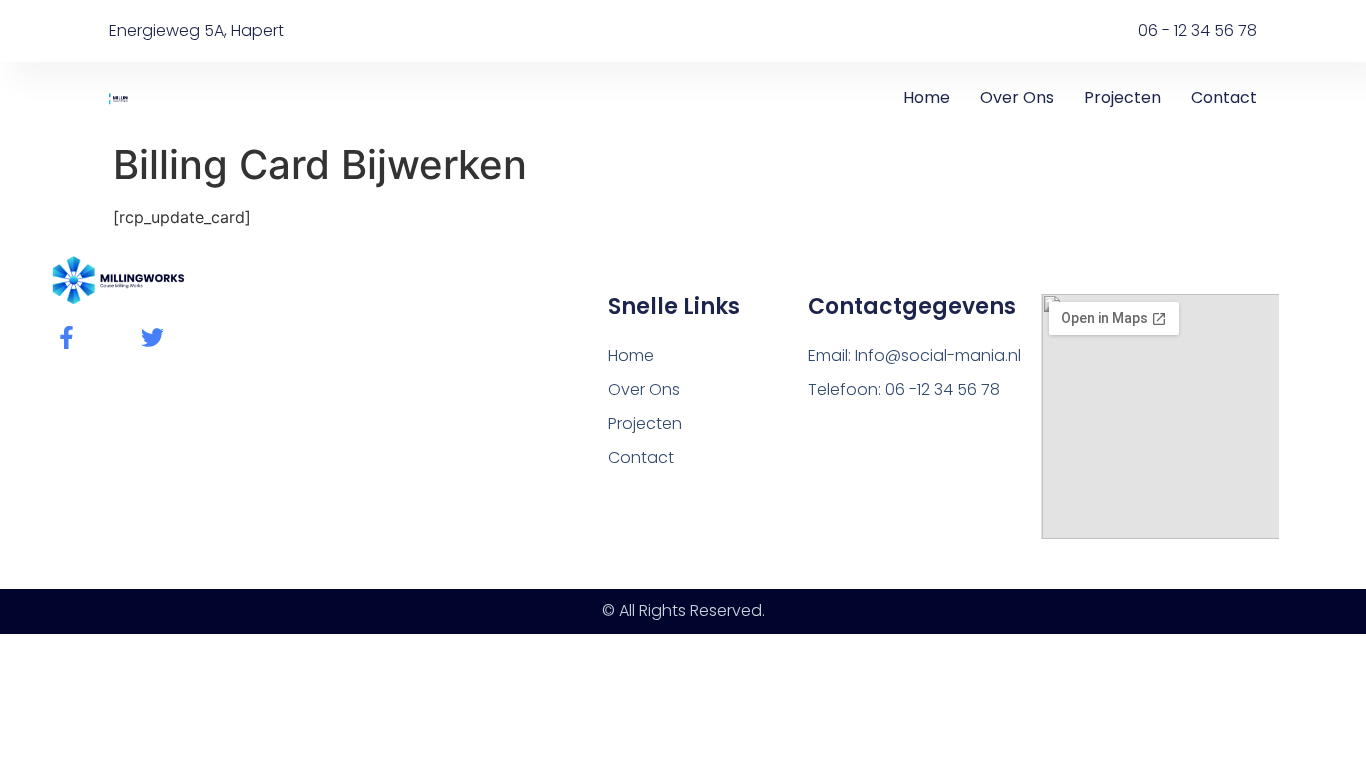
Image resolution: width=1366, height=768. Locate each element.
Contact (1224, 97)
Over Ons (1017, 97)
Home (926, 97)
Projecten (1122, 97)
